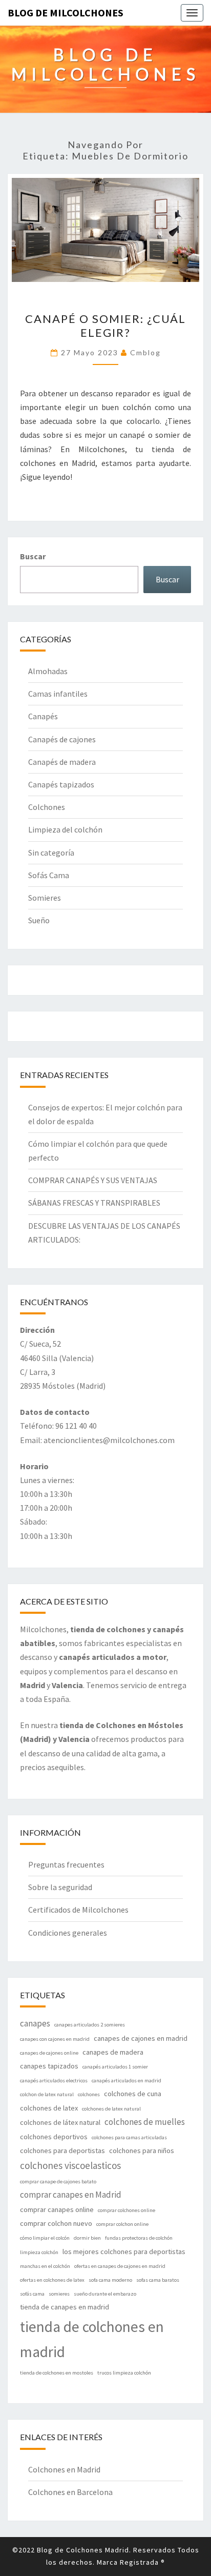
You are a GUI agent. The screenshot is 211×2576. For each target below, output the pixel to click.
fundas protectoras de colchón (139, 2238)
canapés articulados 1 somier (115, 2067)
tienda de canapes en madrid (65, 2307)
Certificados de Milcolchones (78, 1910)
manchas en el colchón (45, 2266)
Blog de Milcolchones (66, 13)
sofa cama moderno (110, 2280)
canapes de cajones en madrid (141, 2038)
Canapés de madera (62, 762)
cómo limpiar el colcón (45, 2238)
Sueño (39, 920)
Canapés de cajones (62, 739)
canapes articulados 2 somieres (90, 2025)
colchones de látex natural (60, 2122)
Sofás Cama (49, 875)
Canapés (43, 716)
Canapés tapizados (61, 784)
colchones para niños (142, 2151)
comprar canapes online (57, 2209)
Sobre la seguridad (60, 1887)
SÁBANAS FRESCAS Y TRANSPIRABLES (94, 1203)
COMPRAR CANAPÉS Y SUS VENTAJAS (93, 1180)
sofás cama (32, 2294)
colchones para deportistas (62, 2151)
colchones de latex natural (111, 2109)
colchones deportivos (54, 2137)
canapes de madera (113, 2052)
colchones (89, 2094)
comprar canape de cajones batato (58, 2182)
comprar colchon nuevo (56, 2223)
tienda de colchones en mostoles (57, 2373)
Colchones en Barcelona (70, 2492)
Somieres (45, 898)
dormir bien (87, 2238)
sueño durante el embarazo (105, 2294)
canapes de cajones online (49, 2053)
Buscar (33, 556)
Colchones (47, 807)
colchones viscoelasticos (70, 2165)
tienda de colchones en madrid (92, 2339)
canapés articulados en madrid (126, 2081)
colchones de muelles (145, 2122)
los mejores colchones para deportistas (124, 2252)
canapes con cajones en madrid (55, 2039)
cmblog (145, 352)
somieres (59, 2294)
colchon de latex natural (47, 2094)
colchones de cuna (133, 2094)
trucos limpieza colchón (124, 2373)
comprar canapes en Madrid (71, 2195)
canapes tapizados (49, 2066)
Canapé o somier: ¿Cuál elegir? (105, 325)
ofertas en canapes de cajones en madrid (120, 2266)
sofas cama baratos (158, 2280)
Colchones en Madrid (64, 2469)
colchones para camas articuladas (129, 2137)
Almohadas (48, 671)
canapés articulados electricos (54, 2081)
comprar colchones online (126, 2210)
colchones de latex (49, 2108)
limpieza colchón (39, 2252)
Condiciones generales (68, 1933)
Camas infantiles (58, 694)
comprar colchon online (122, 2224)
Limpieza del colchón (65, 829)
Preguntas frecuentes (66, 1864)
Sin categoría (51, 853)
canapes (35, 2023)
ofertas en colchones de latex (52, 2280)
